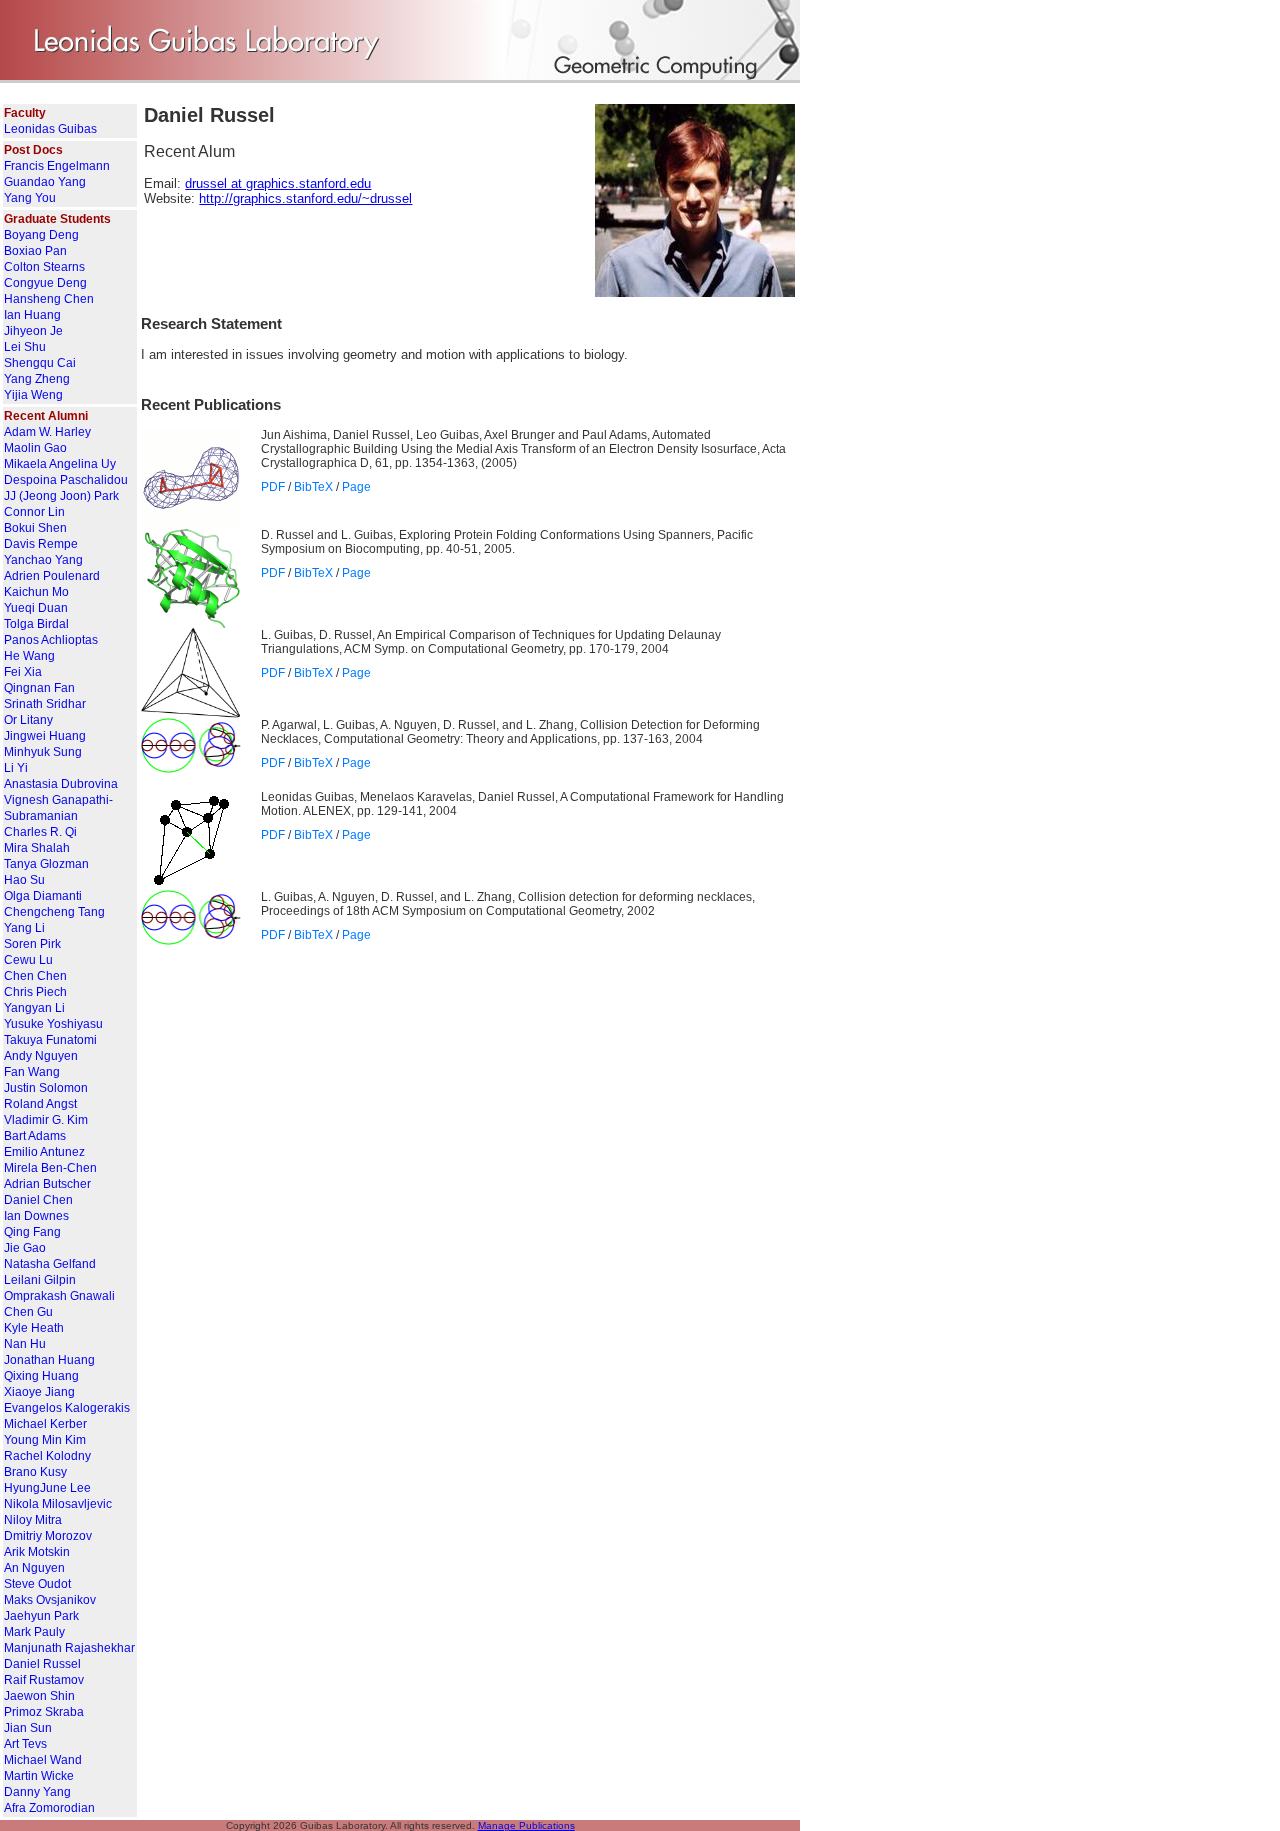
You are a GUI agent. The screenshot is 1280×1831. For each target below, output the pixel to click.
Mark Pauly (34, 1632)
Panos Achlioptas (51, 640)
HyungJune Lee (47, 1488)
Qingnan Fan (39, 688)
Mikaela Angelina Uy (60, 464)
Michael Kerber (45, 1424)
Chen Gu (28, 1312)
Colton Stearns (44, 267)
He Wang (29, 656)
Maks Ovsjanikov (50, 1600)
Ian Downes (36, 1216)
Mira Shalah (37, 848)
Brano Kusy (35, 1472)
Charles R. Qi (40, 832)
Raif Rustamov (44, 1680)
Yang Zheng (37, 379)
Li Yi (16, 768)
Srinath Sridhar (45, 704)
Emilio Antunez (44, 1152)
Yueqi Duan (36, 608)
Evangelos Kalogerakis (67, 1408)
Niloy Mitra (33, 1520)
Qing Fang (32, 1232)
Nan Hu (25, 1344)
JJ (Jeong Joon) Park (61, 496)
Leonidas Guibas (50, 129)
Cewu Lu (28, 960)
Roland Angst (40, 1104)
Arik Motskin (37, 1552)
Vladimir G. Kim (46, 1120)
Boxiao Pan (35, 251)
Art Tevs (25, 1744)
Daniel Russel (42, 1664)
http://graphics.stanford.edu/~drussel (305, 198)
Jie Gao (25, 1248)
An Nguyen (34, 1568)
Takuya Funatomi (50, 1040)
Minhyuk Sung (43, 752)
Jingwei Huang (45, 736)
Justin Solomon (46, 1088)
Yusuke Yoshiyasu (53, 1024)
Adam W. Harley (47, 432)
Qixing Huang (41, 1376)
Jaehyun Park (41, 1616)
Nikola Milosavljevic (58, 1504)
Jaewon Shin (39, 1696)
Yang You (30, 198)
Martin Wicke (39, 1776)
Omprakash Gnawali (59, 1296)
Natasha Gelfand (50, 1264)
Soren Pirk (32, 944)
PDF (273, 487)
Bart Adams (35, 1136)
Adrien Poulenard (52, 576)
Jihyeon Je (33, 331)
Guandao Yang (45, 182)
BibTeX (313, 487)
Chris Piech (35, 992)
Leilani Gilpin (40, 1280)
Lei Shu (25, 347)
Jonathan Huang (49, 1360)
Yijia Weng (33, 395)
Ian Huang (32, 315)
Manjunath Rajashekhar (69, 1648)
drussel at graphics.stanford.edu (278, 183)
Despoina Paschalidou (66, 480)
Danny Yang (37, 1792)
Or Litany (28, 720)
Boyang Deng (41, 235)
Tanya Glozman (46, 864)
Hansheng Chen (49, 299)
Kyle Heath (34, 1328)
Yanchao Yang (43, 560)
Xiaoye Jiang (39, 1392)
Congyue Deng (45, 283)
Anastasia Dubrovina (61, 784)
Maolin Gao (35, 448)
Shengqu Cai (40, 363)
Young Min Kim (45, 1440)
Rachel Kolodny (47, 1456)
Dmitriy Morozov (48, 1536)
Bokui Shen (35, 528)
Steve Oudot (37, 1584)
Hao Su (24, 880)
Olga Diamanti (43, 896)
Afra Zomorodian (49, 1808)
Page (356, 487)
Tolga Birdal (36, 624)
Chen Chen (35, 976)
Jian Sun (28, 1728)
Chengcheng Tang (54, 912)
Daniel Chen (38, 1200)
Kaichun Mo (36, 592)
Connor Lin (34, 512)
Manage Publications (526, 1825)
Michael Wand (43, 1760)
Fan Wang (32, 1072)
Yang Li (24, 928)
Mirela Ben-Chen (50, 1168)
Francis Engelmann (57, 166)
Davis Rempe (41, 544)
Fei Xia (23, 672)
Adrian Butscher (47, 1184)
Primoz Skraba (44, 1712)
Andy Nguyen (41, 1056)
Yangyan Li (34, 1008)
